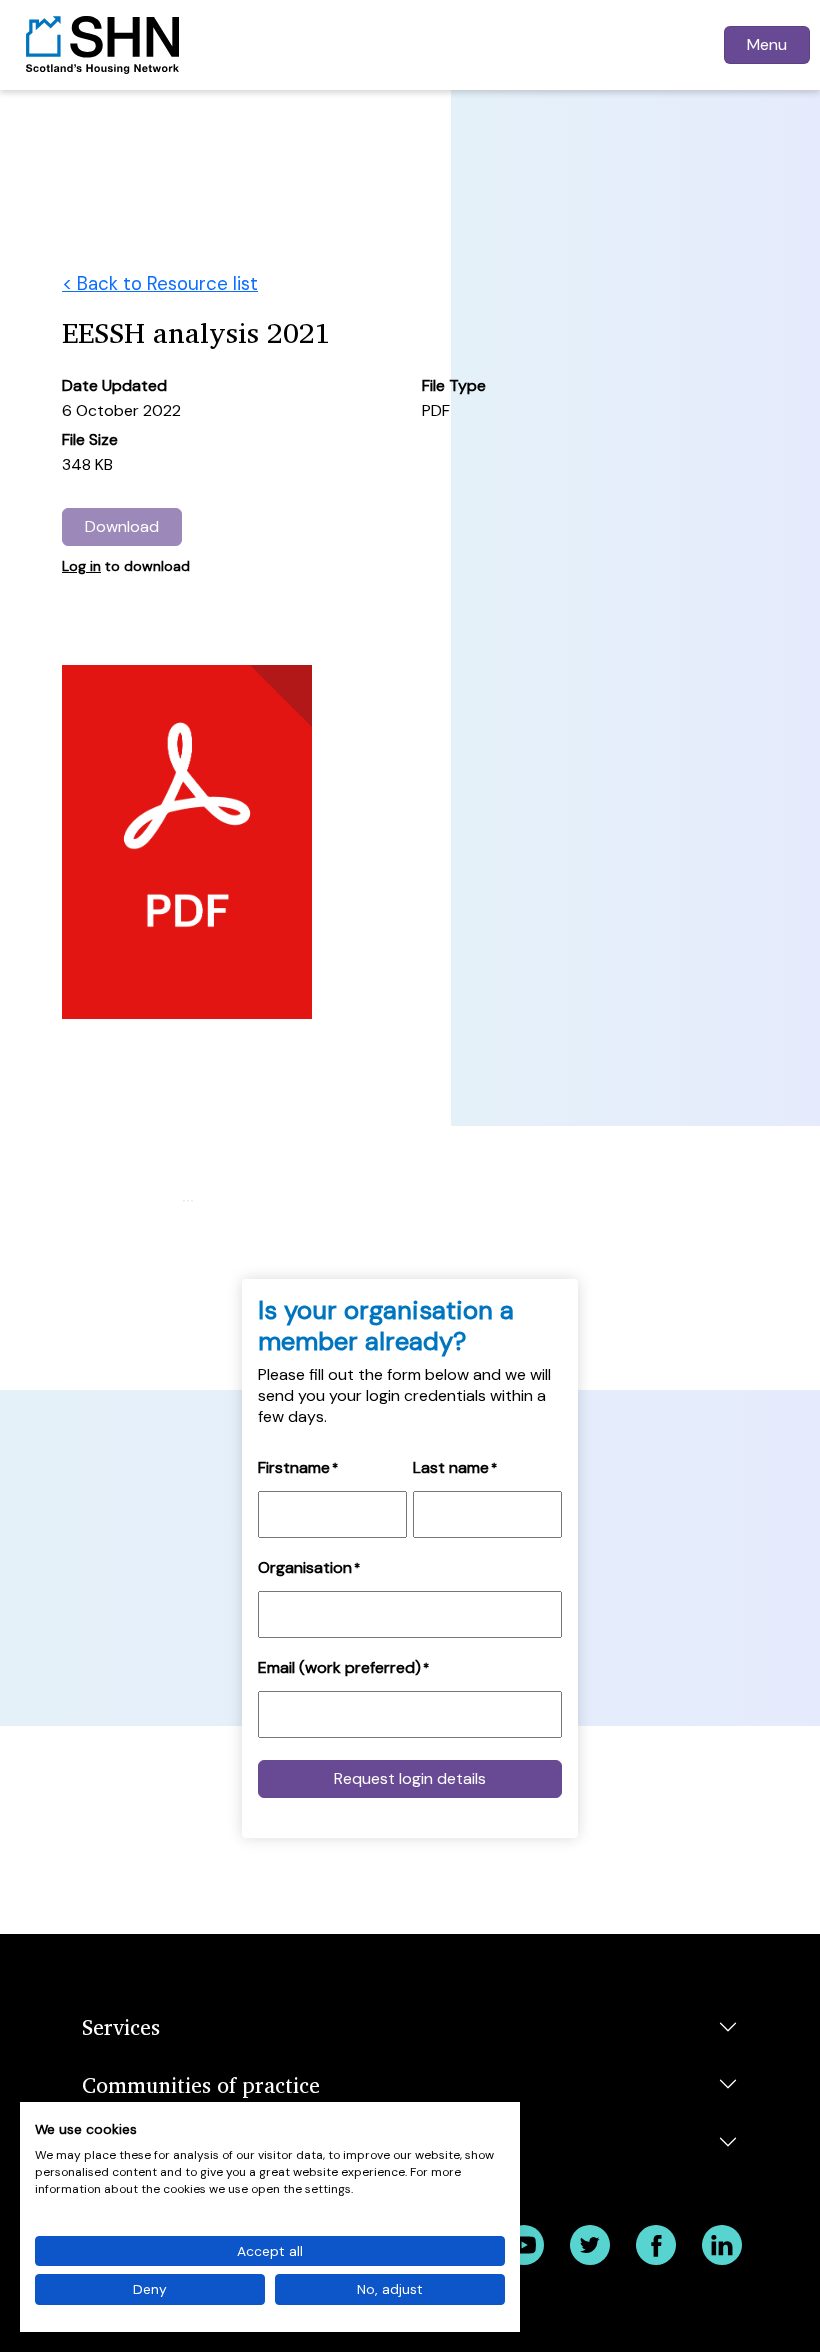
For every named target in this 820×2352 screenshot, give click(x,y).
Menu (767, 44)
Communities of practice (201, 2084)
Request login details (410, 1778)
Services (121, 2026)
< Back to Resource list (160, 283)
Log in (81, 566)
